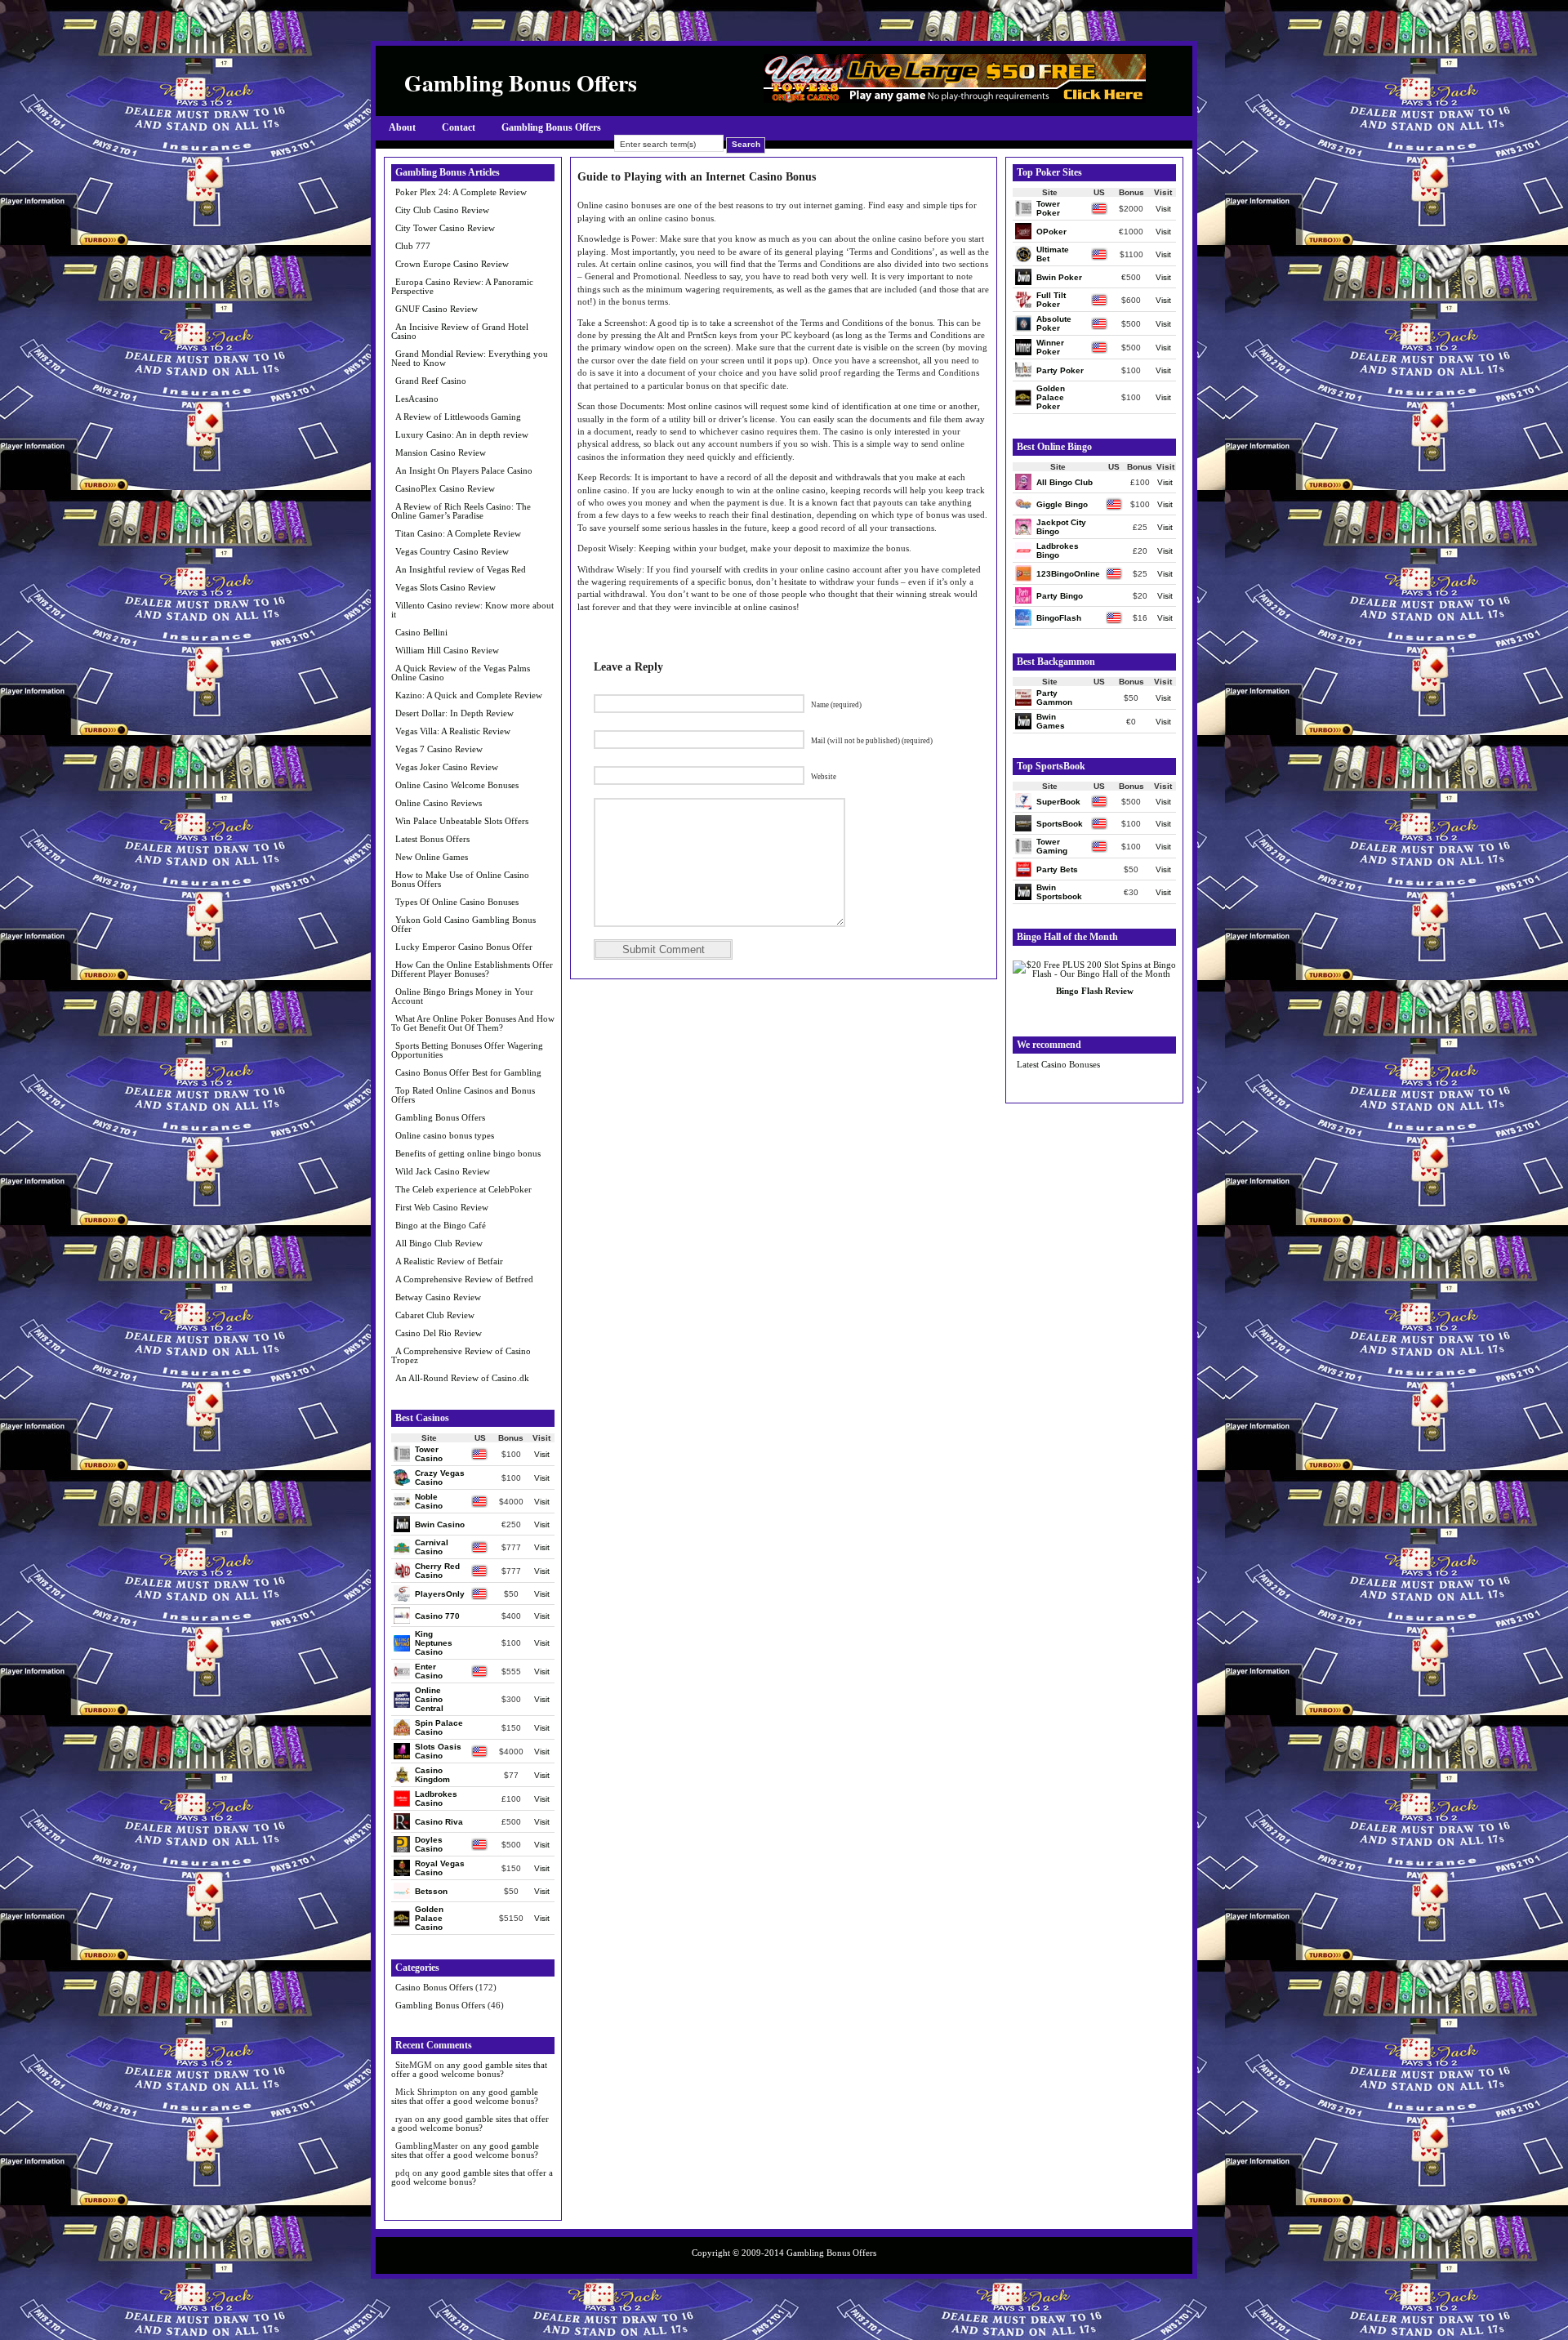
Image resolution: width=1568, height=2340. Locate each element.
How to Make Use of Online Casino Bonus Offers (460, 879)
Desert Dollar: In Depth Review (454, 713)
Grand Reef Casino (431, 381)
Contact (459, 127)
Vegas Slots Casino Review (445, 587)
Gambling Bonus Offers (551, 127)
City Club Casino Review (442, 210)
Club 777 (413, 246)
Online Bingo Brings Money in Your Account (462, 996)
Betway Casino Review (438, 1297)
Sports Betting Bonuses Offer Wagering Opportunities (467, 1050)
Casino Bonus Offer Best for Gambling (468, 1072)
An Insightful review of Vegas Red (461, 569)
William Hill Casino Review (447, 650)
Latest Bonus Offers (432, 839)
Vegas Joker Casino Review (447, 767)
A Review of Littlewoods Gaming (458, 417)
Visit (542, 1454)
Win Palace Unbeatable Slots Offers (462, 821)
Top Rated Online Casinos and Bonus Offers (463, 1095)
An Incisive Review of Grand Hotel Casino (460, 331)
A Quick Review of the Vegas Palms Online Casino (461, 673)
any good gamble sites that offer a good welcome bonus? (469, 2069)
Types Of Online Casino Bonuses (457, 902)
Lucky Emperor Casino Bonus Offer (464, 947)
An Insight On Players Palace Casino (464, 470)
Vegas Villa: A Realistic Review (453, 731)
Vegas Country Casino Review (452, 551)
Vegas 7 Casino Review (439, 749)
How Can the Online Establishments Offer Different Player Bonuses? (472, 969)
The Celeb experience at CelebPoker (463, 1189)
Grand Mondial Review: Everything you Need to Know (470, 358)
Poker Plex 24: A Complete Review (461, 192)
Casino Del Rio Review (439, 1333)
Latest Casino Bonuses (1058, 1064)
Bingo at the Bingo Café (441, 1225)
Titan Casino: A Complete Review (458, 533)
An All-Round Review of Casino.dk (462, 1378)
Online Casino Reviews (439, 803)
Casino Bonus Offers (434, 1987)
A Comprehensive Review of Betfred (464, 1279)
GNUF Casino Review (437, 309)
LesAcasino (417, 399)
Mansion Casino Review (441, 452)
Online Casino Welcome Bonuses (457, 785)
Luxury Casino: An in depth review (462, 435)
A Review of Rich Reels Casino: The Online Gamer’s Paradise (461, 511)
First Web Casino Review (442, 1207)
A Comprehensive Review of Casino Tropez (461, 1355)
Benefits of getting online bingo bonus (468, 1153)
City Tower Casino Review (445, 228)
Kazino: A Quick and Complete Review (469, 695)
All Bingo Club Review (439, 1243)
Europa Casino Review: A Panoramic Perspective (462, 286)
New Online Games (432, 857)
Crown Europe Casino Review (452, 264)
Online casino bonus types (445, 1135)
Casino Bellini (421, 632)
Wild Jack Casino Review (443, 1171)
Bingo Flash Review (1095, 991)
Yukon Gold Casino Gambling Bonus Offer (463, 924)
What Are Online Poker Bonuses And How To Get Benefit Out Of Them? (473, 1023)
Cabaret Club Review (435, 1315)
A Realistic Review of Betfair (449, 1261)
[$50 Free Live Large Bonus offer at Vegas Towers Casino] (955, 99)
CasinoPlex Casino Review (445, 488)
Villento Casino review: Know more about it (472, 610)
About (402, 127)
